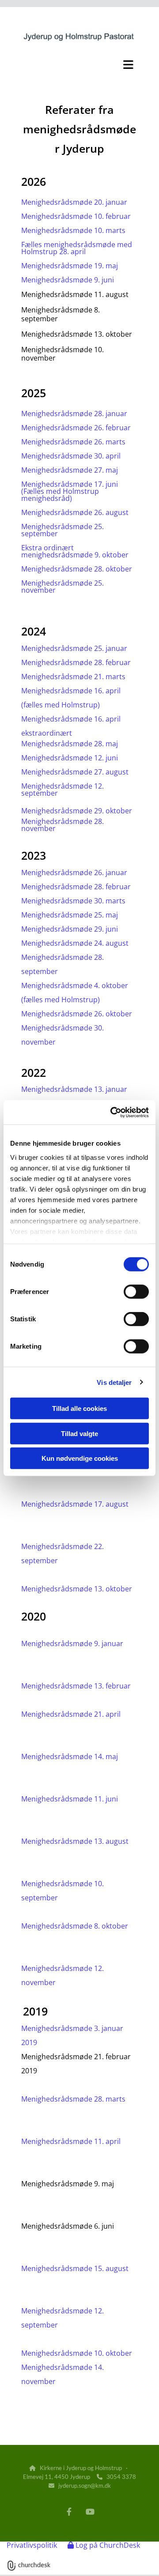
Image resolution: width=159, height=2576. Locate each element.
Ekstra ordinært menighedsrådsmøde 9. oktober (75, 551)
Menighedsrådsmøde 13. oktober (77, 1589)
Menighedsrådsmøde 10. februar (76, 216)
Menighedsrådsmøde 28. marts (73, 2099)
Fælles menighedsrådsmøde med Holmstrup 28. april (77, 248)
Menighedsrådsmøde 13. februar (76, 1686)
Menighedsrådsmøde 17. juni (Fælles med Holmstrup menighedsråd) (70, 491)
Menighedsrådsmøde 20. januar (74, 202)
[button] (79, 64)
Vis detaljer (114, 1382)
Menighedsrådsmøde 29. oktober (77, 811)
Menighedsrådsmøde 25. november (62, 587)
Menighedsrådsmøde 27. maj (70, 470)
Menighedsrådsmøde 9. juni (68, 280)
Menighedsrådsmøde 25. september (62, 530)
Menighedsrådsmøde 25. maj (70, 915)
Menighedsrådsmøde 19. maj (70, 266)
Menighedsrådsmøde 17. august (75, 1504)
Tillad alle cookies (79, 1408)
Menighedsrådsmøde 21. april (72, 1714)
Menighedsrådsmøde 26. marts (73, 442)
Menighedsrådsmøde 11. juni (70, 1799)
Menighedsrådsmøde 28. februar (76, 662)
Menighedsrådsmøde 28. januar (74, 414)
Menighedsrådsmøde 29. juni (70, 929)
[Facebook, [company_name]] (69, 2512)
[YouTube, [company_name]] (90, 2512)
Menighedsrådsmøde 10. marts (73, 230)
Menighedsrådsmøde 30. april (71, 456)
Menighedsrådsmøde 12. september (62, 790)
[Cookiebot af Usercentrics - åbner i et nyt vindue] (112, 1112)
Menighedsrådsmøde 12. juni (70, 758)
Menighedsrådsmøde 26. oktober (77, 1014)
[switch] (136, 1292)
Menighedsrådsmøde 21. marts (73, 677)
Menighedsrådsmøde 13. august (75, 1841)
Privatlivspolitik (32, 2545)
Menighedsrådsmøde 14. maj (70, 1756)
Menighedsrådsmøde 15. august (75, 2268)
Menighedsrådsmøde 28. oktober (77, 569)
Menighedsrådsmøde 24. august (75, 943)
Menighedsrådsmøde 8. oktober (76, 1926)
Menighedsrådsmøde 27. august (75, 772)
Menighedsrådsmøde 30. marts (73, 901)
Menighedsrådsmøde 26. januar (74, 872)
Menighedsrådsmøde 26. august (75, 512)
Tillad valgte (79, 1433)
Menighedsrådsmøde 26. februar (76, 428)
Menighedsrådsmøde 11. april (72, 2141)
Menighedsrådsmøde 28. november (62, 825)
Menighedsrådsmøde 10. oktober (77, 2353)
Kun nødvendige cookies (80, 1458)
